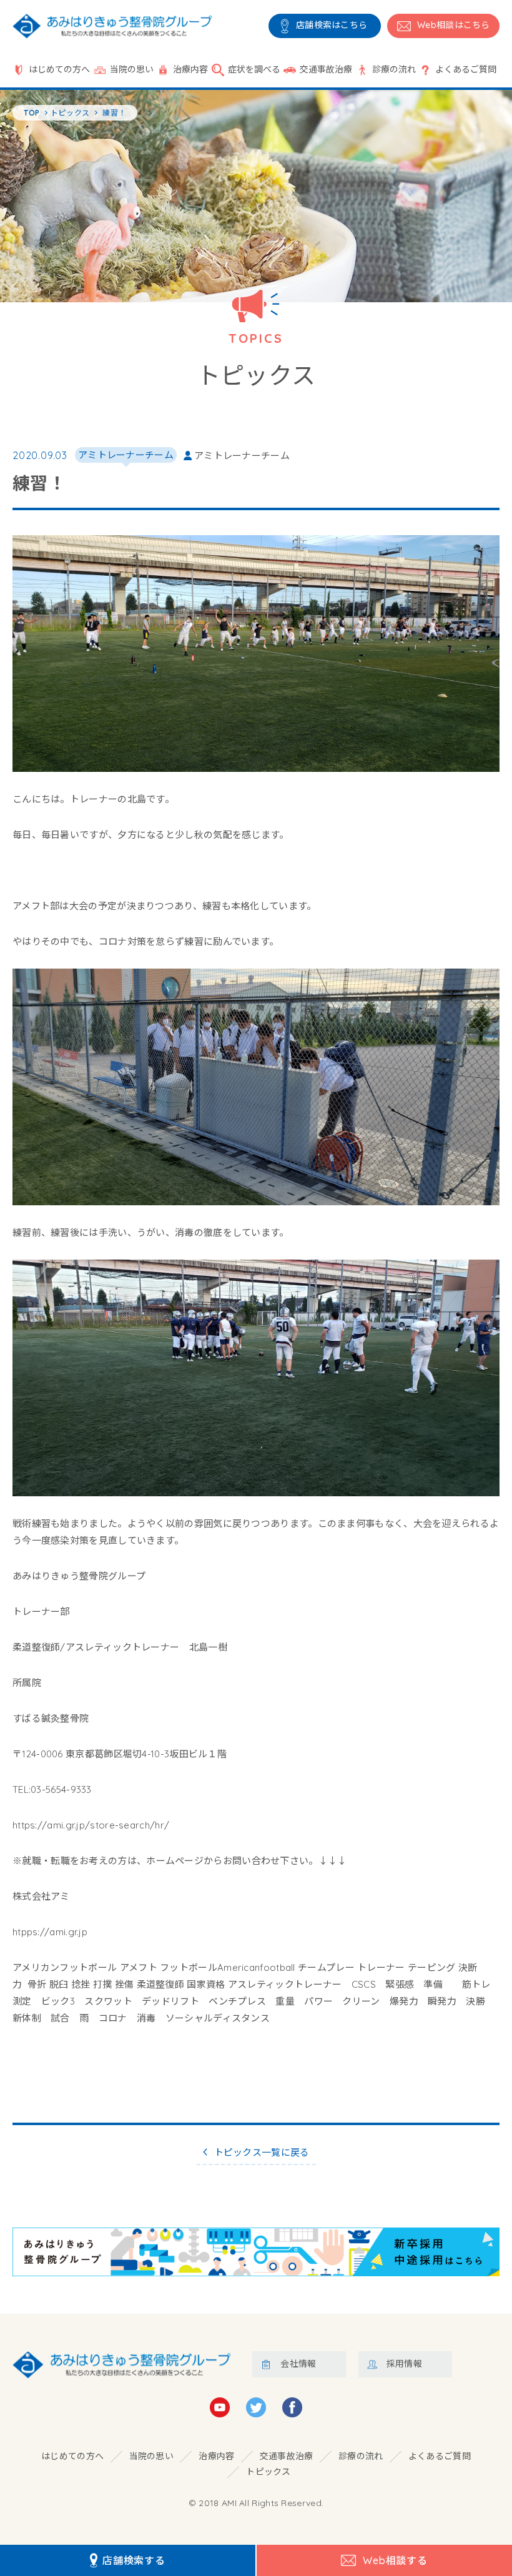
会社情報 (298, 2364)
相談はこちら (454, 25)
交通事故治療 (326, 69)
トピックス (268, 2472)
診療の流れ (394, 69)
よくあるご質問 (466, 69)
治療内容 (190, 69)
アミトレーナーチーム (126, 455)
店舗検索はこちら (332, 25)
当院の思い (132, 69)
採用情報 (404, 2364)
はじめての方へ (59, 69)
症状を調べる (254, 69)
